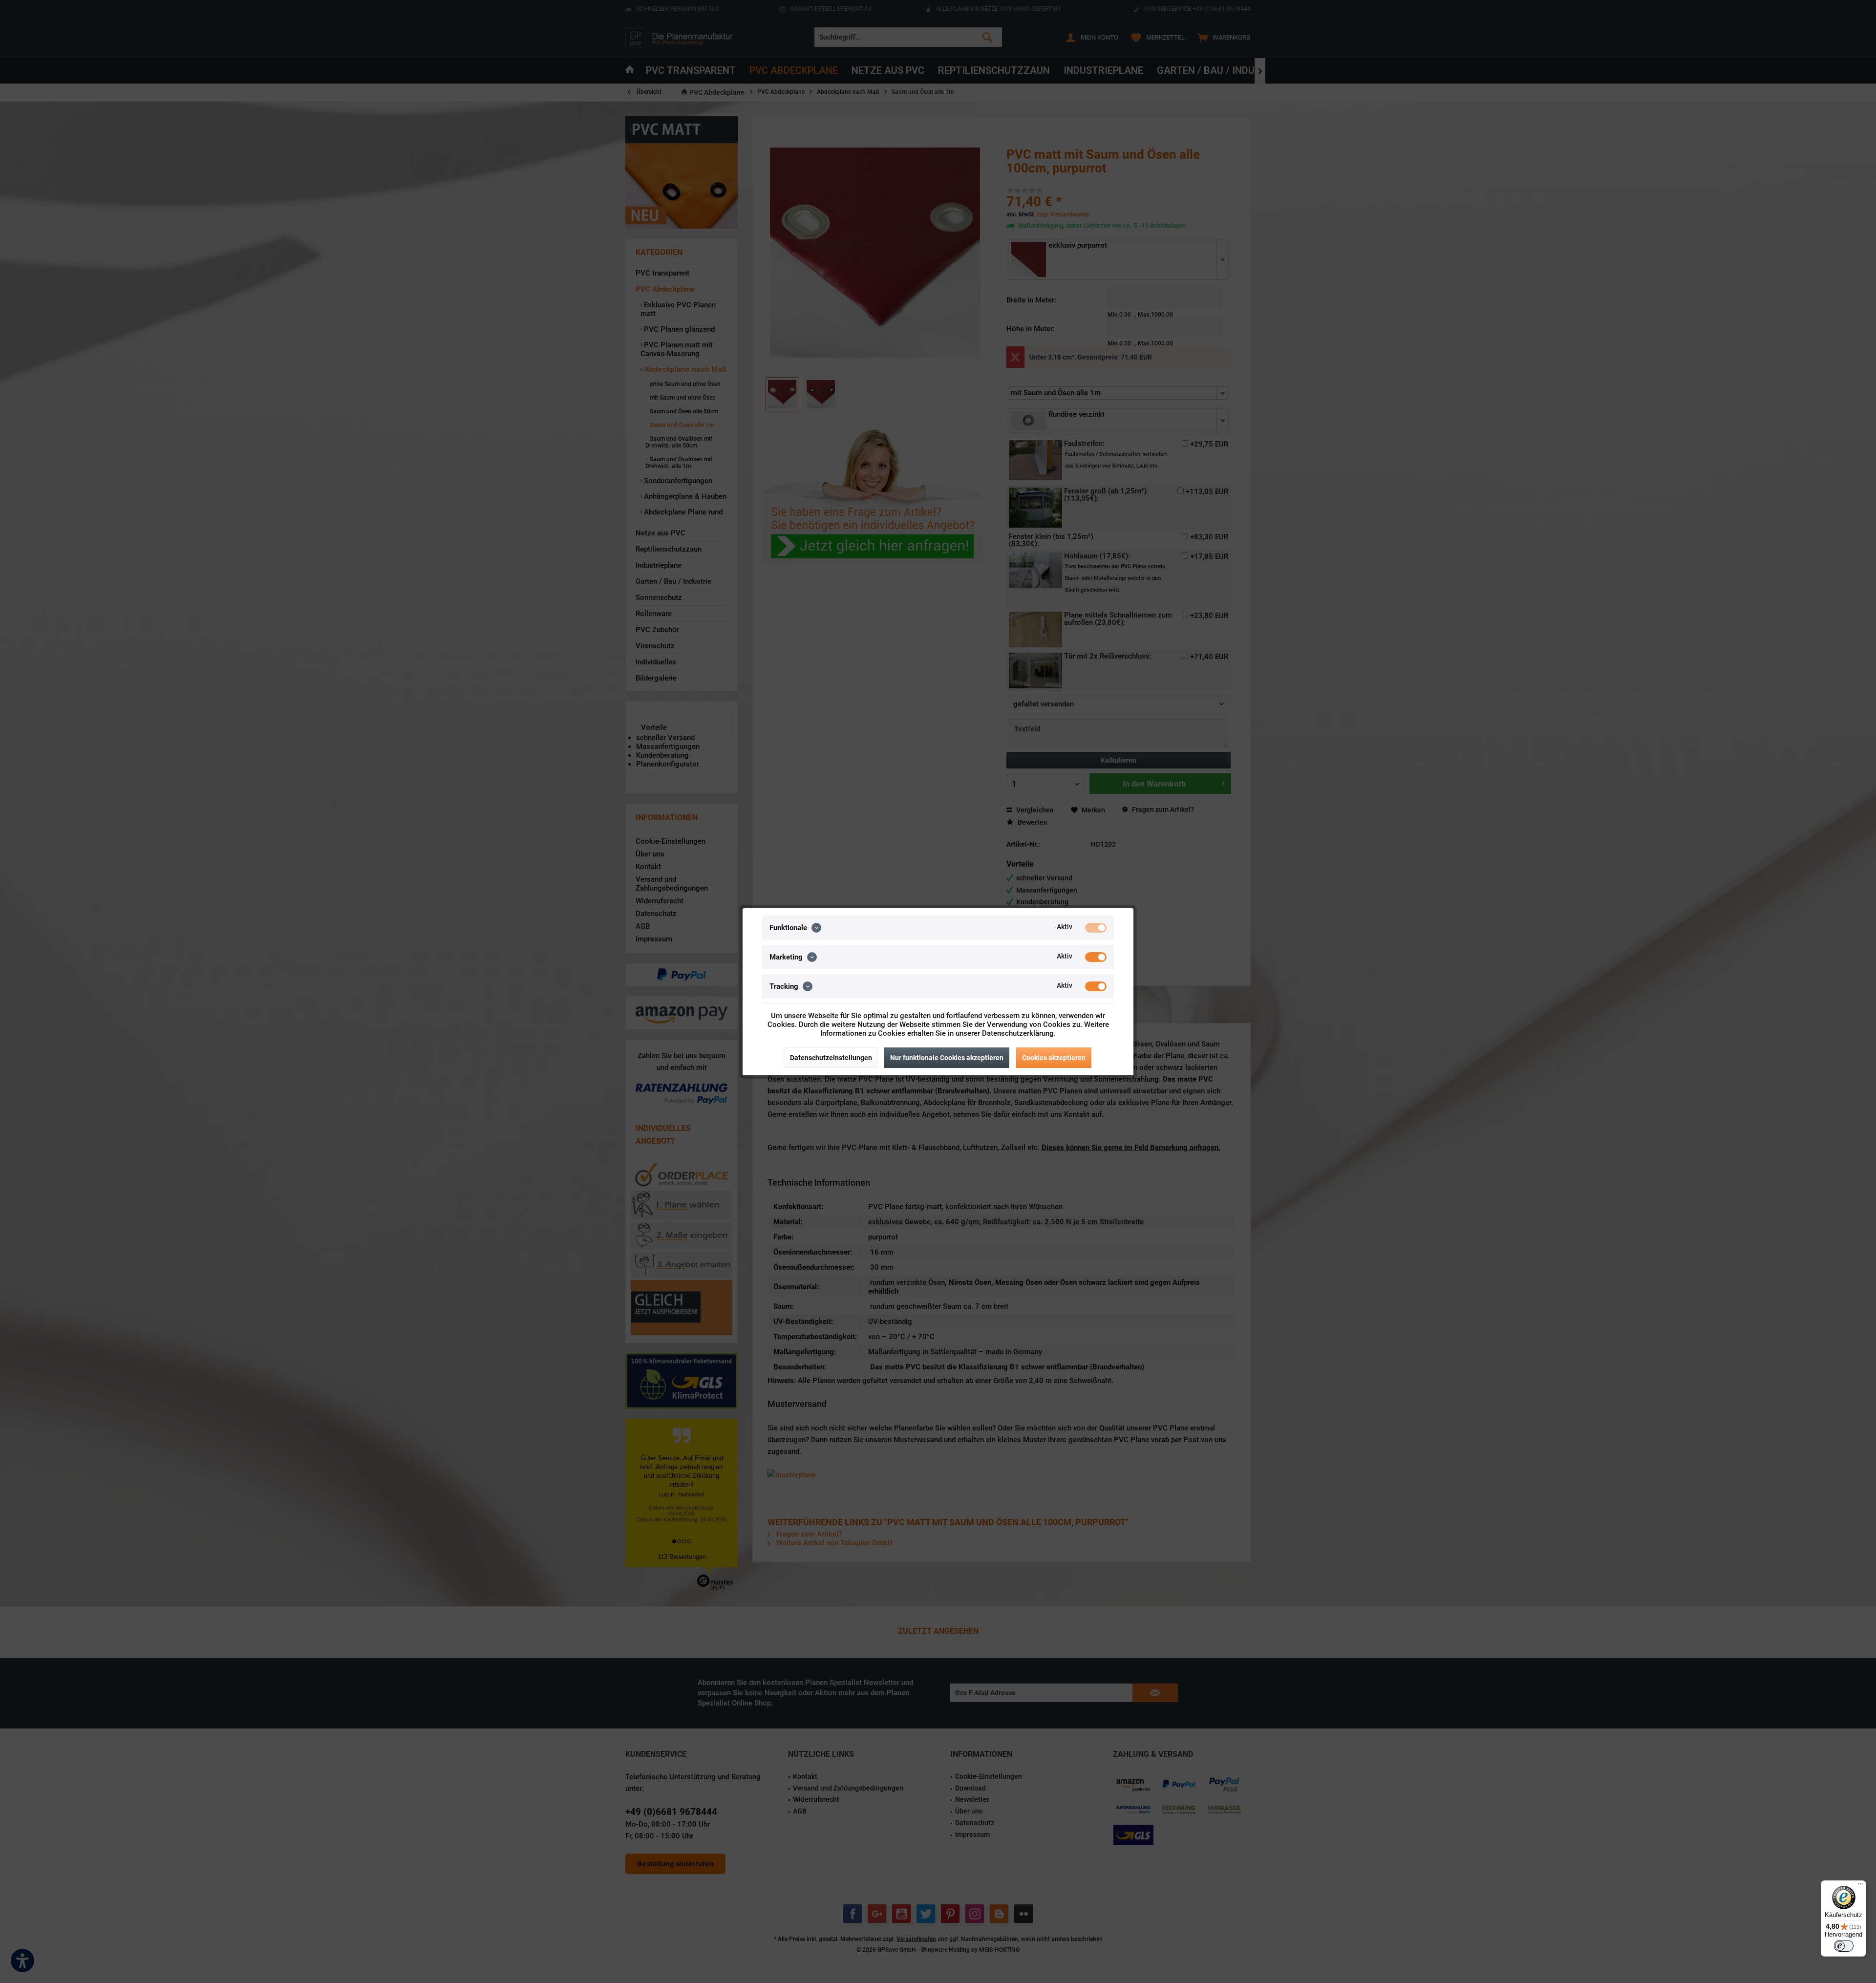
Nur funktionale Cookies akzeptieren (947, 1058)
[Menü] (1860, 1886)
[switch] (1844, 1946)
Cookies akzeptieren (1054, 1058)
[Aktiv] (1096, 928)
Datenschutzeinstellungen (831, 1058)
